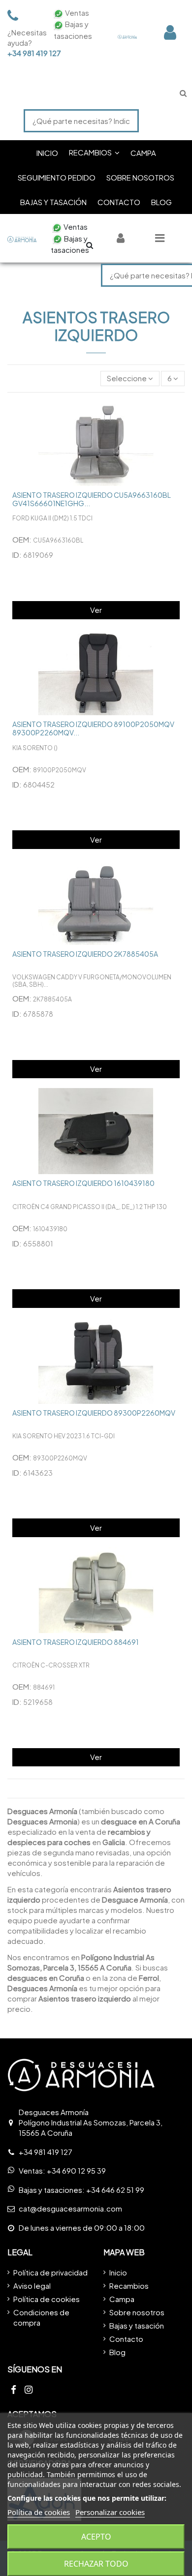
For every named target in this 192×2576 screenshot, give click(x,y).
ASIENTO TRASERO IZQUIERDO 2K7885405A (85, 954)
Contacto (126, 2339)
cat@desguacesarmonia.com (70, 2208)
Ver (96, 610)
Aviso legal (32, 2286)
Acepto (96, 2537)
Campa (122, 2299)
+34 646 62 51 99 (115, 2190)
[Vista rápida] (177, 415)
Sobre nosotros (137, 2312)
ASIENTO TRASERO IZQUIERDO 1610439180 (83, 1183)
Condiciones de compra (41, 2317)
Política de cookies (47, 2299)
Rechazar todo (96, 2564)
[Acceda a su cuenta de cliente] (170, 32)
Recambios (129, 2286)
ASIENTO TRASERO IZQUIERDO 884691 (76, 1642)
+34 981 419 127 (25, 53)
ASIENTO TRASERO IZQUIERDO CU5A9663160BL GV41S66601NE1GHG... (92, 499)
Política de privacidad (50, 2272)
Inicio (118, 2272)
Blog (117, 2352)
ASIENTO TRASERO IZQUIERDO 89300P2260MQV (94, 1413)
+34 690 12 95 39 (76, 2170)
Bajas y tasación (137, 2325)
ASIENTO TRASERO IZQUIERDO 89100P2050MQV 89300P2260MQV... (93, 728)
